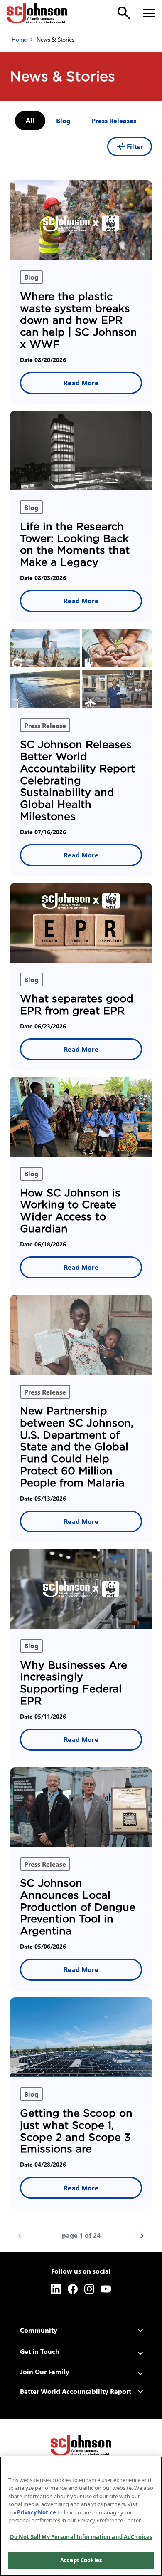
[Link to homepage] (37, 13)
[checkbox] (63, 121)
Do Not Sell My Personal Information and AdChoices (81, 2537)
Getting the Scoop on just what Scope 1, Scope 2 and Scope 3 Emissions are (76, 2131)
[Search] (124, 13)
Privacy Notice (37, 2512)
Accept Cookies (81, 2560)
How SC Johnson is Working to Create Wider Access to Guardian (70, 1211)
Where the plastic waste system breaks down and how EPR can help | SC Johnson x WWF (79, 320)
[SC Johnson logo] (81, 2445)
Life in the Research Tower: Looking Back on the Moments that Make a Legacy (75, 544)
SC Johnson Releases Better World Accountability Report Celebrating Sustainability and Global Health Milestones (77, 780)
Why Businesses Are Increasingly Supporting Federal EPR (74, 1683)
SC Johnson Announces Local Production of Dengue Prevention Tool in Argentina (78, 1907)
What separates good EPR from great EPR (77, 1005)
